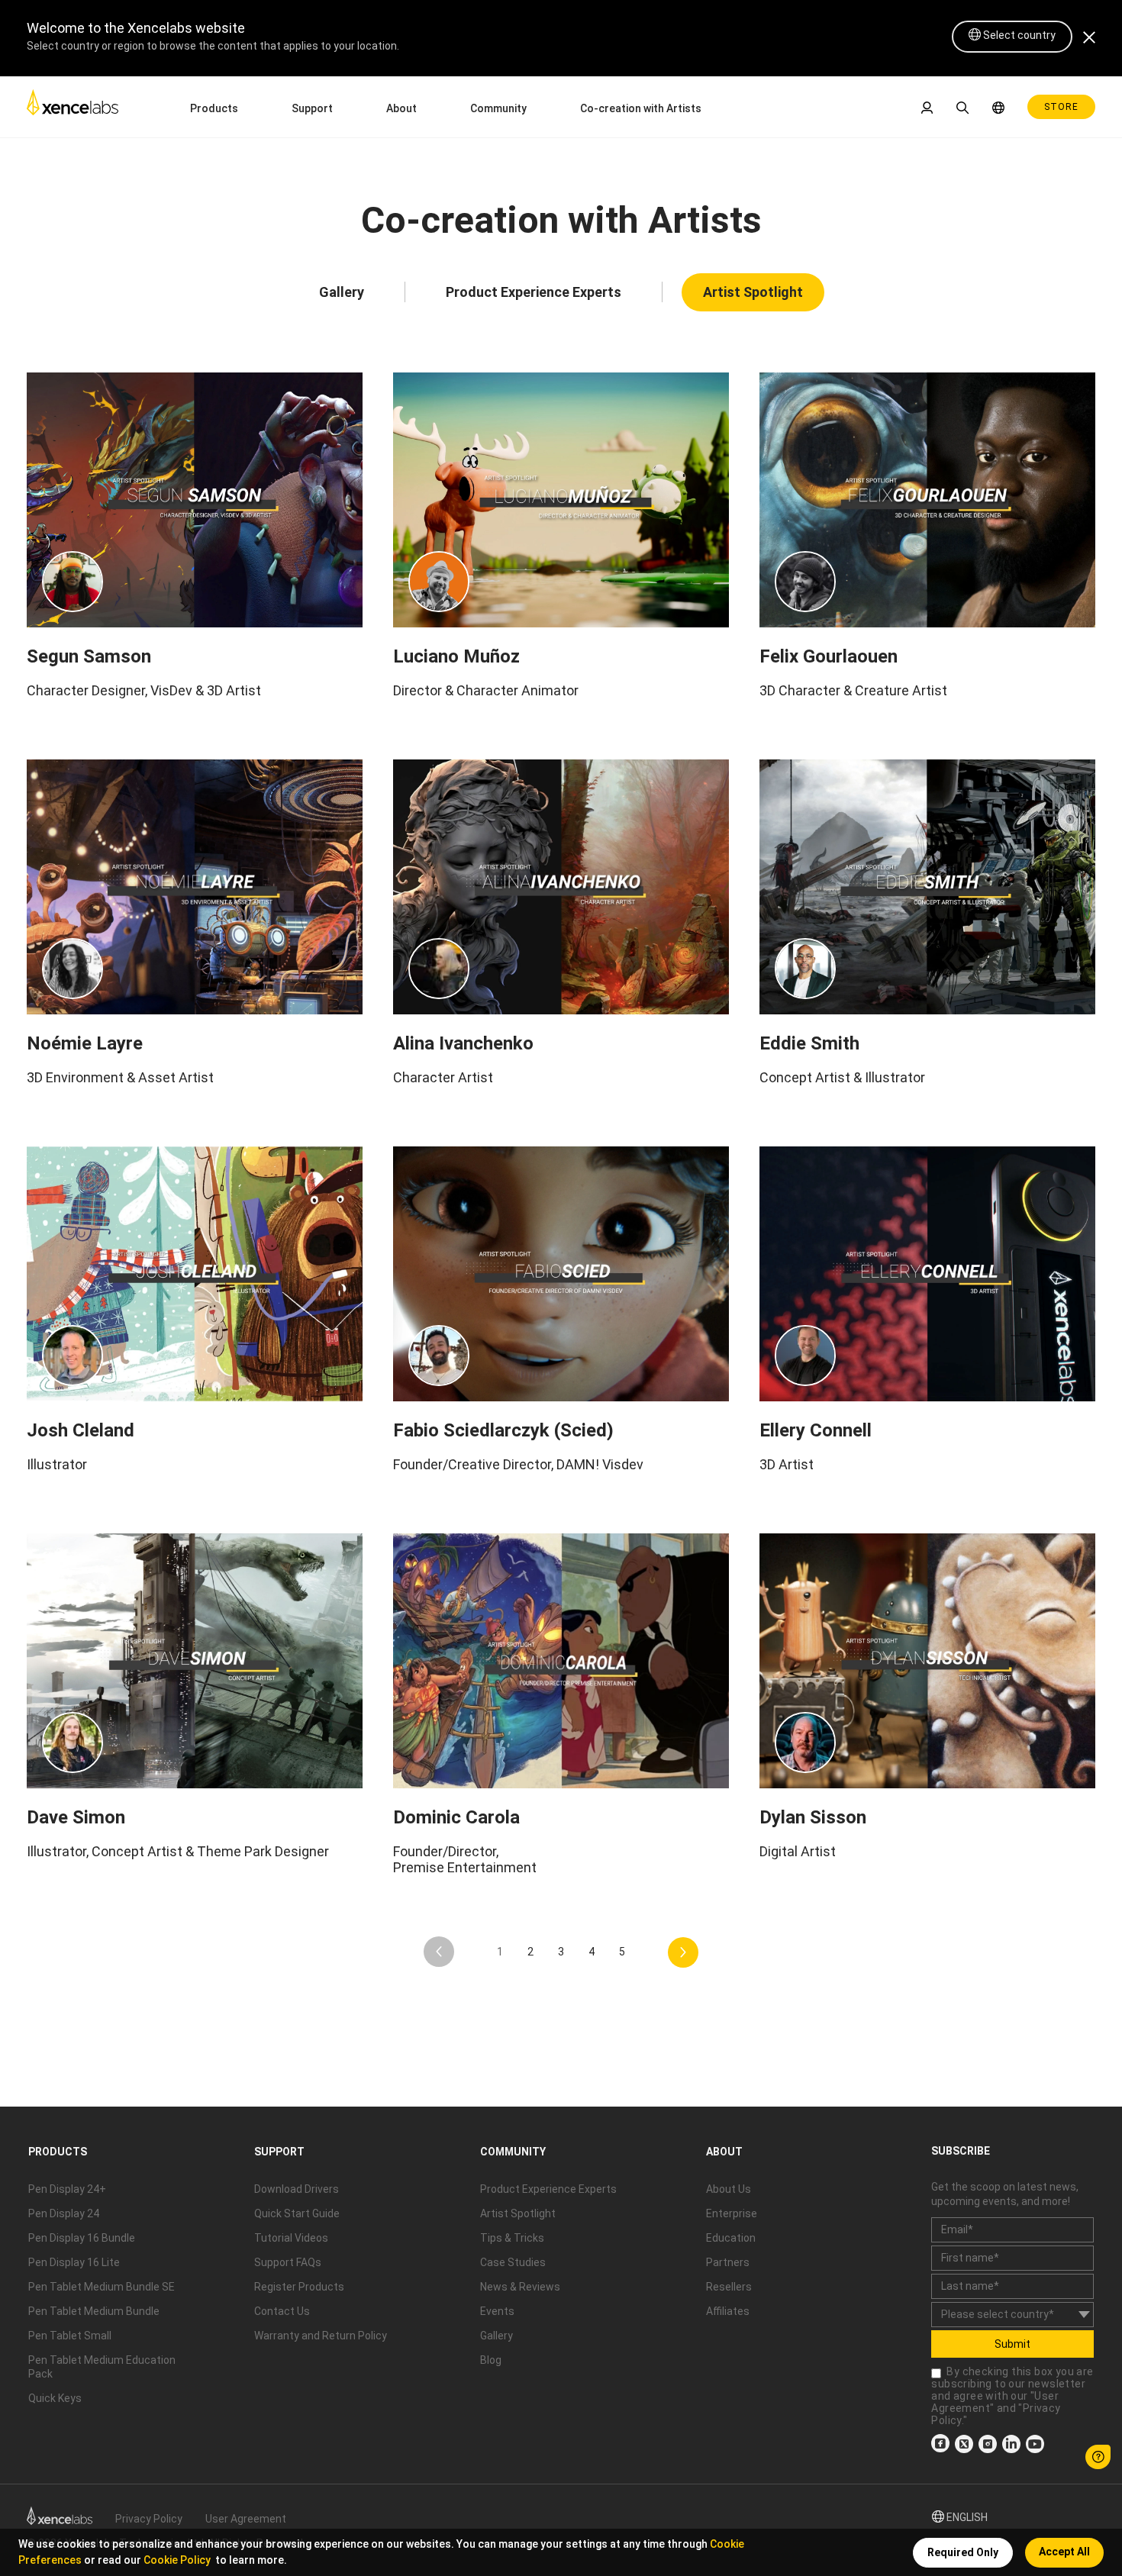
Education (731, 2238)
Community (498, 108)
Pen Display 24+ (67, 2189)
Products (214, 108)
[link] (73, 106)
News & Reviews (520, 2287)
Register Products (299, 2287)
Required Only (963, 2552)
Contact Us (282, 2311)
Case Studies (513, 2262)
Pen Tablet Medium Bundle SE (102, 2287)
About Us (729, 2189)
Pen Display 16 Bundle (82, 2238)
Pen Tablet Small (70, 2336)
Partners (728, 2262)
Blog (491, 2360)
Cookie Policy (177, 2560)
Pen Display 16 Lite (74, 2262)
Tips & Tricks (512, 2238)
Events (497, 2311)
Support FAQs (288, 2262)
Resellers (729, 2287)
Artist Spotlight (753, 292)
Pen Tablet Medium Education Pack (102, 2367)
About (401, 108)
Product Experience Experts (534, 292)
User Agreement (246, 2519)
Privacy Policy (149, 2519)
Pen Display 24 (64, 2213)
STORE (1061, 107)
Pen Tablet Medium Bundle (94, 2311)
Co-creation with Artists (641, 108)
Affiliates (728, 2311)
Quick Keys (55, 2398)
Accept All (1064, 2552)
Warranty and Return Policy (321, 2336)
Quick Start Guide (297, 2213)
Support (312, 108)
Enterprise (732, 2213)
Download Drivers (297, 2189)
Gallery (342, 292)
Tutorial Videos (291, 2238)
